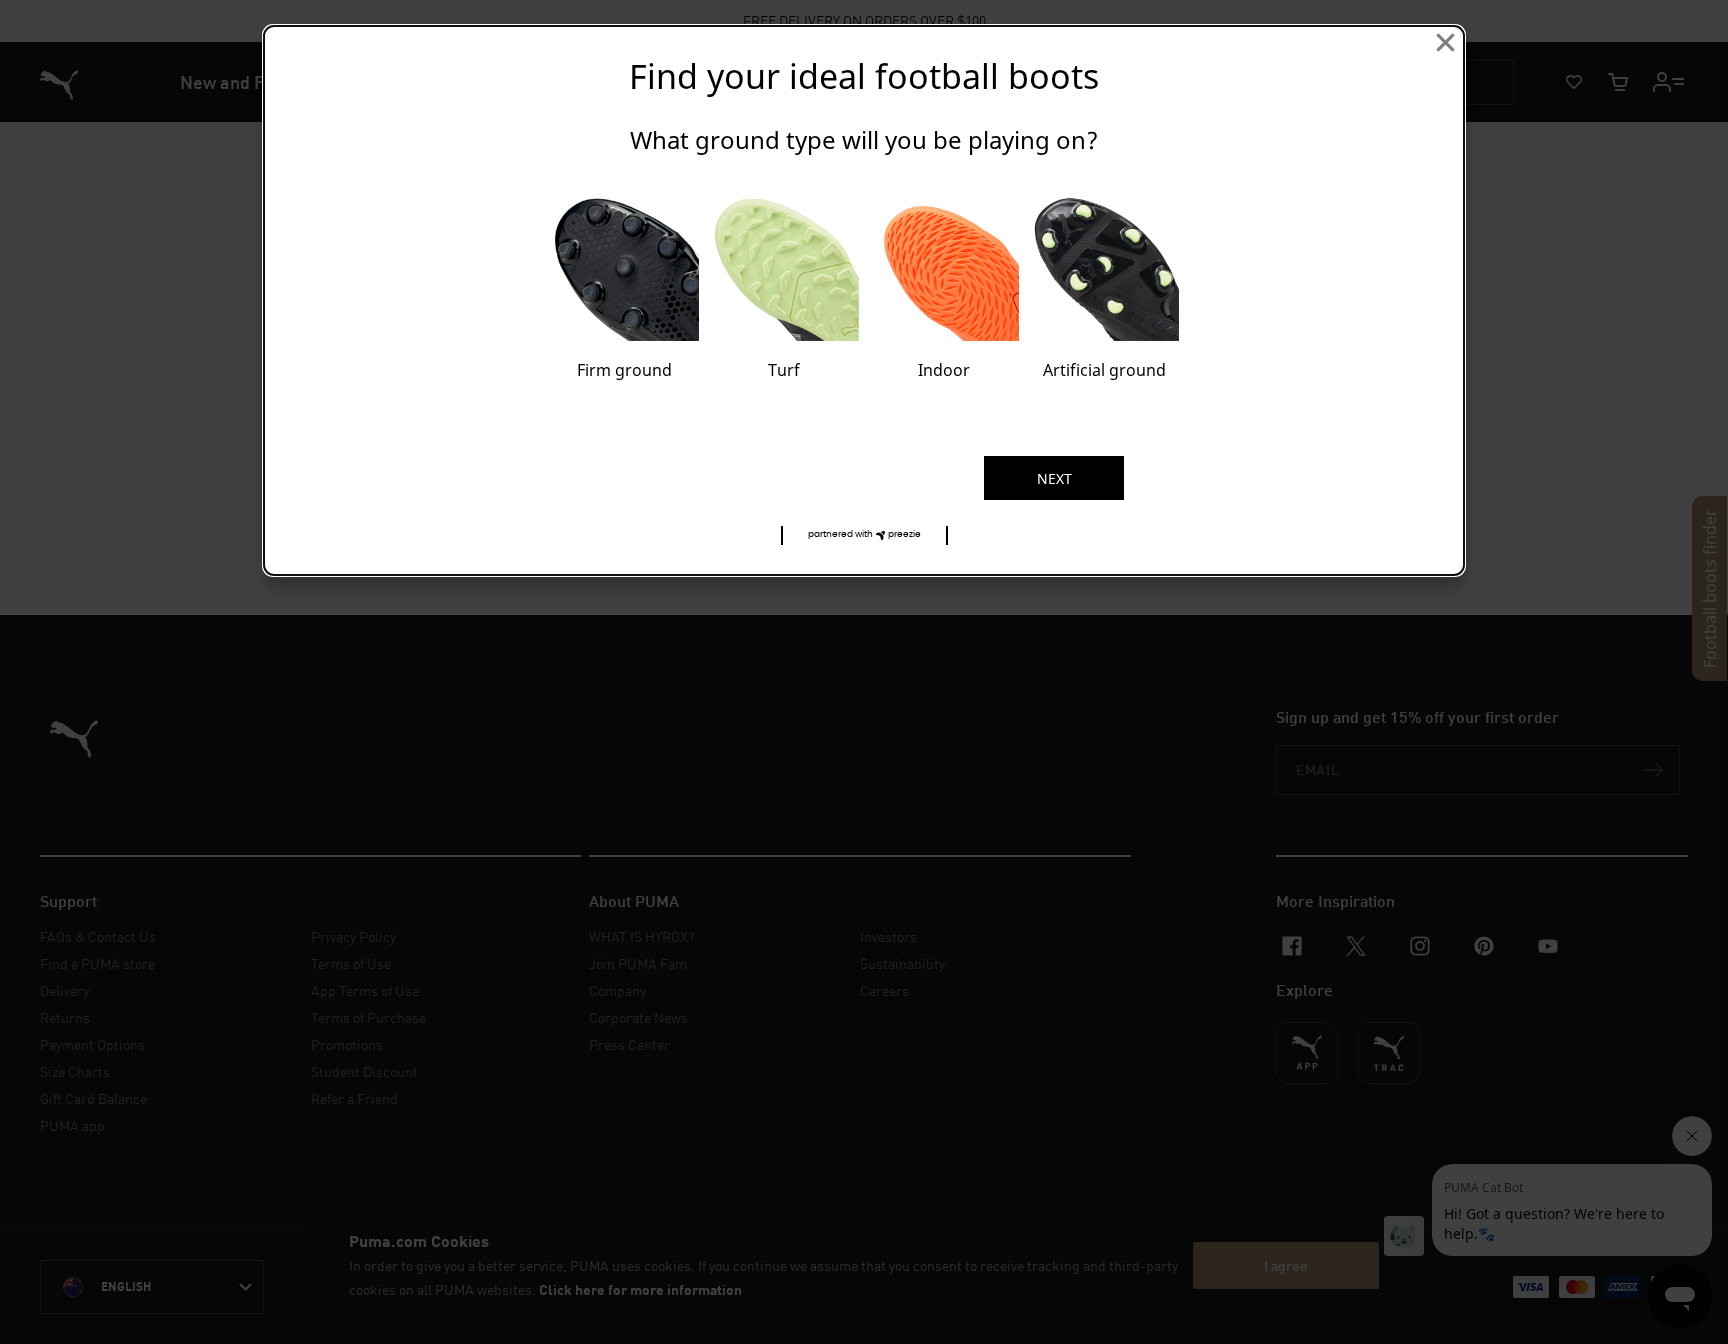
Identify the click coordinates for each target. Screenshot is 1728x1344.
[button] (864, 535)
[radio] (624, 283)
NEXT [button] (1054, 478)
